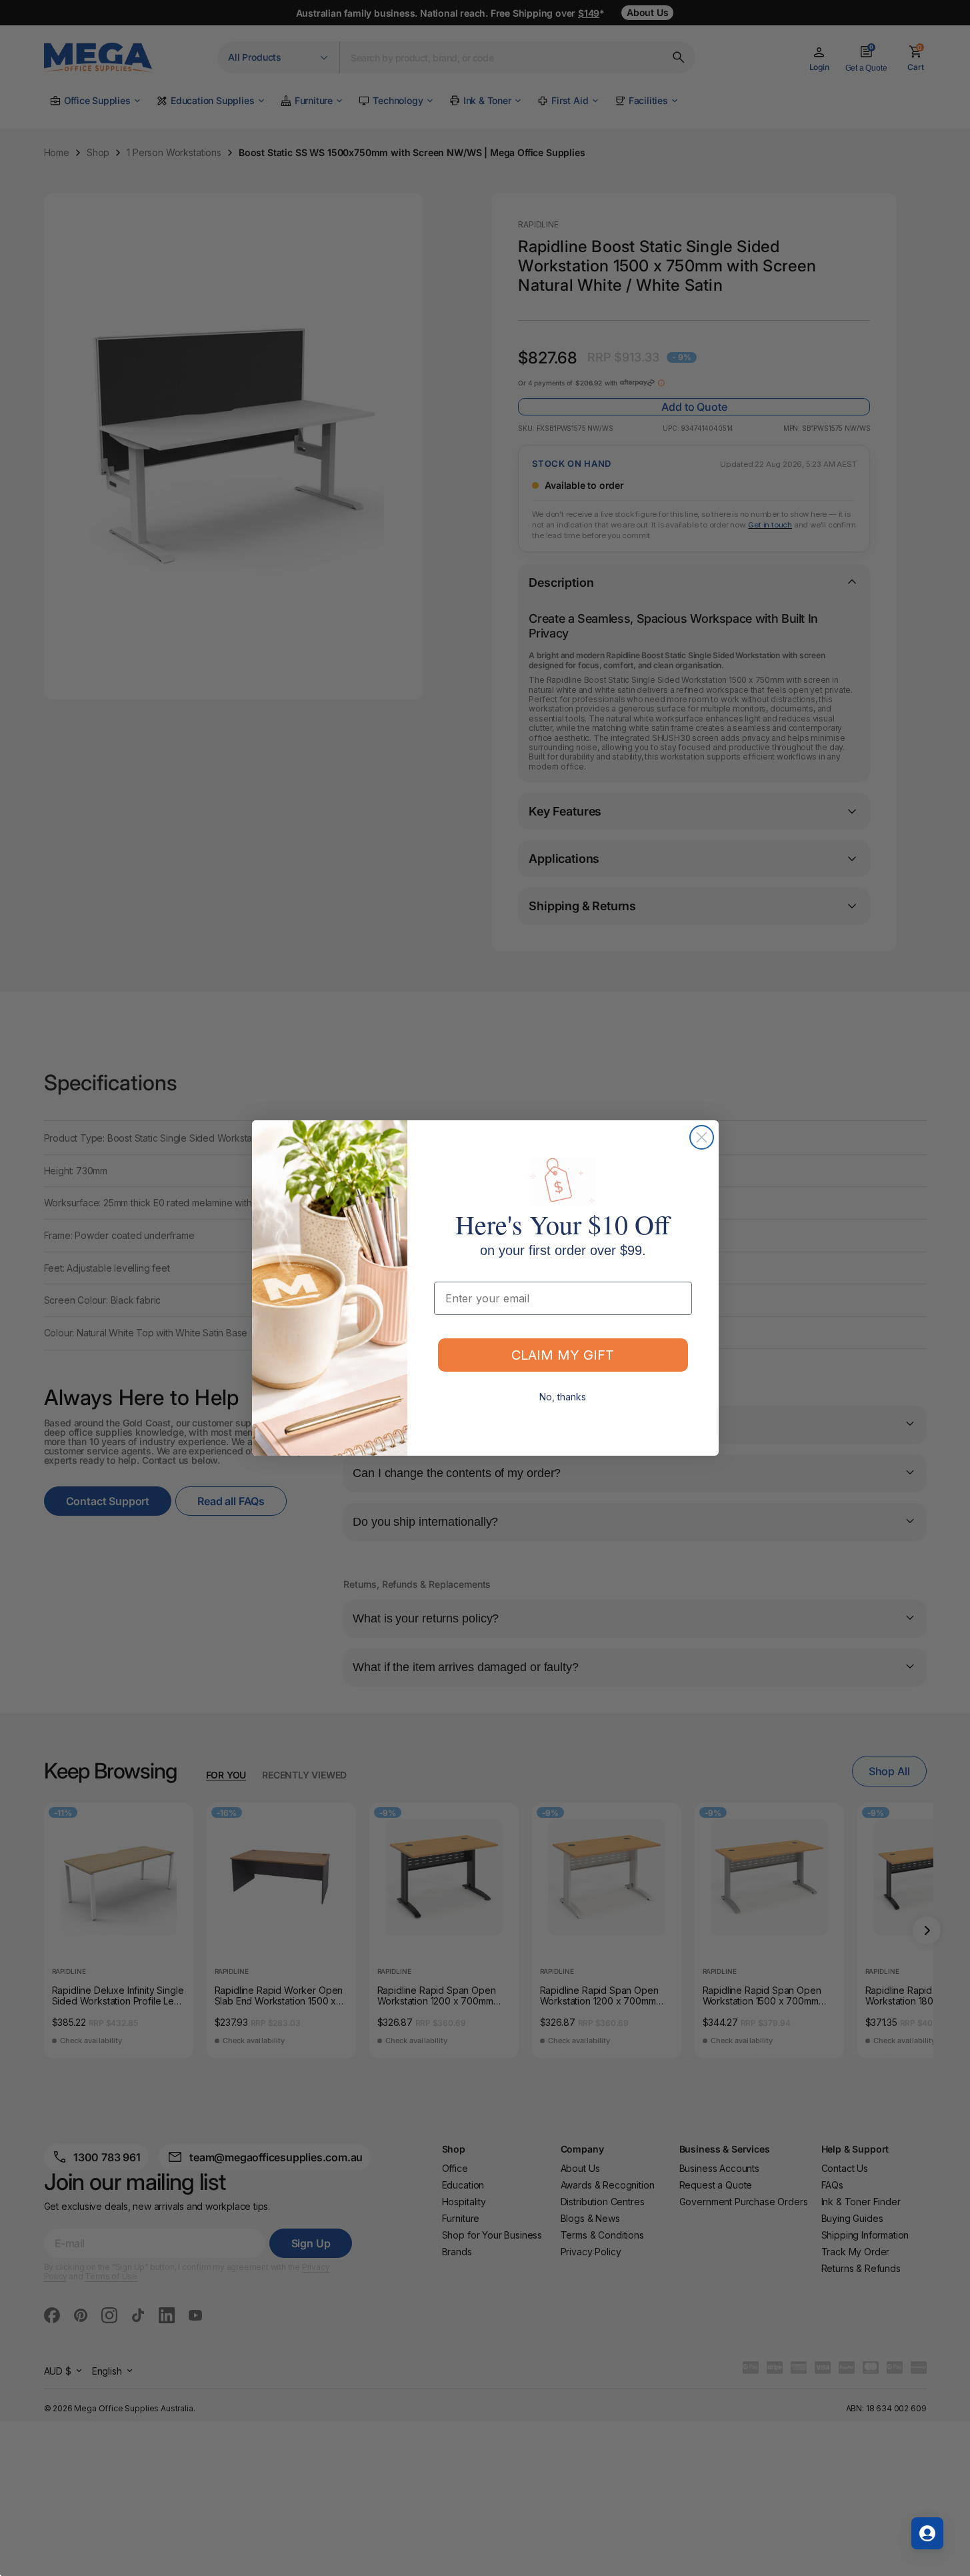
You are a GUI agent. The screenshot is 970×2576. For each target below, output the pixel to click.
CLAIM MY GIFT (563, 1355)
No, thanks (563, 1397)
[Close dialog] (702, 1137)
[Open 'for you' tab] (927, 2533)
